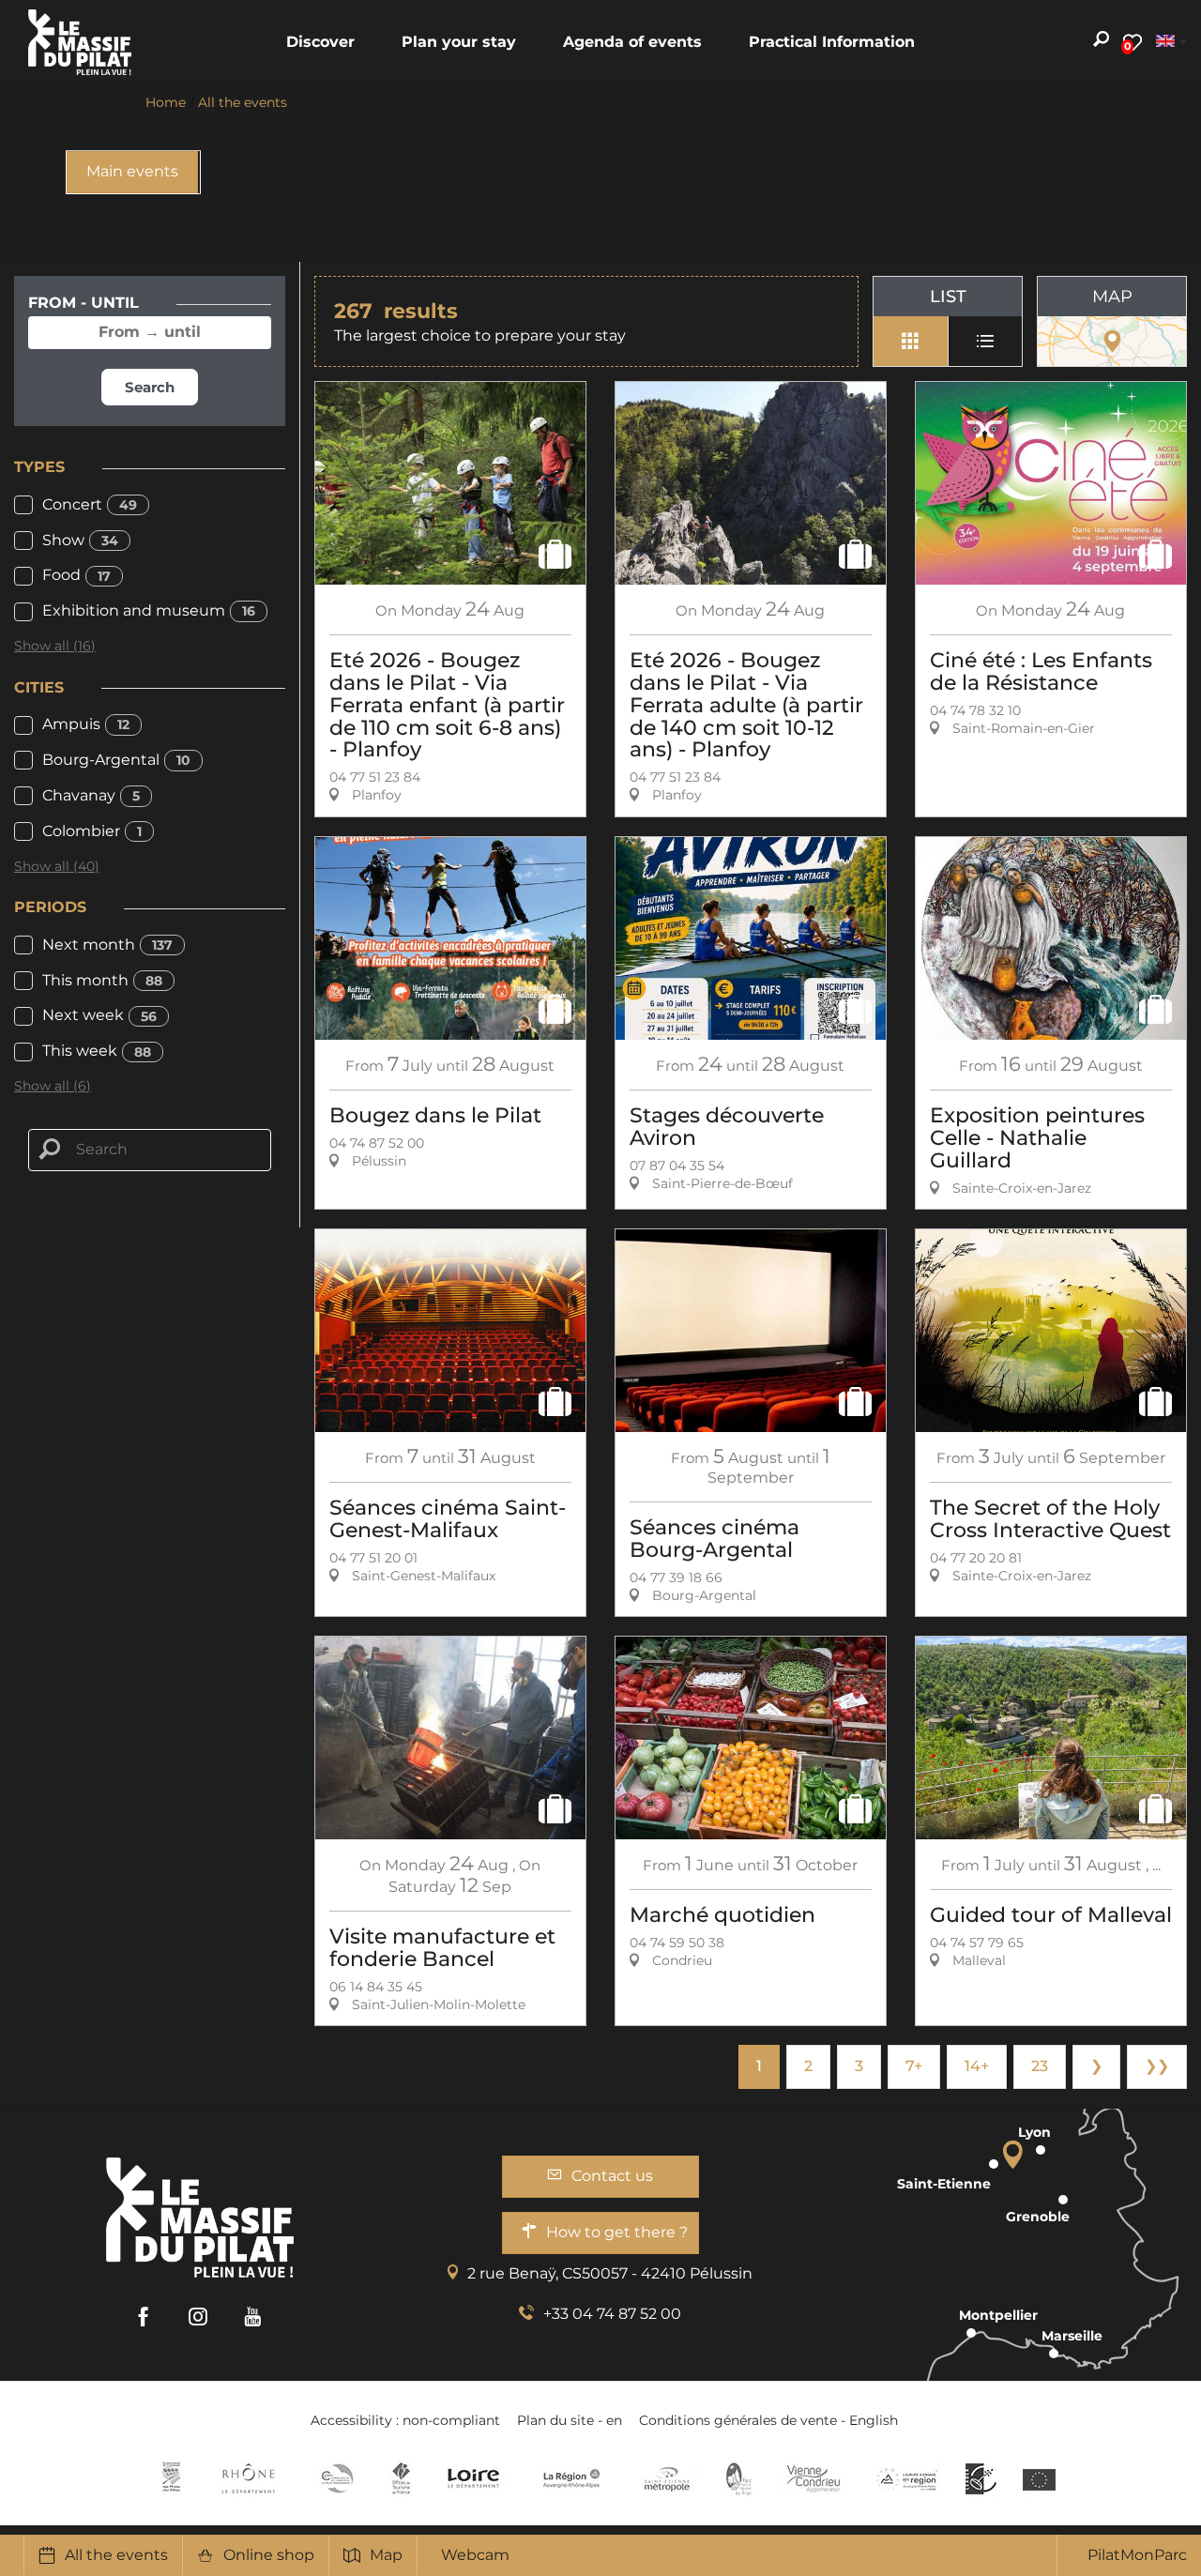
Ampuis (86, 724)
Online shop (269, 2555)
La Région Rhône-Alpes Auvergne (571, 2478)
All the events (116, 2555)
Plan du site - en (570, 2420)
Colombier (92, 831)
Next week (99, 1015)
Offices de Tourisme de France (401, 2478)
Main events (132, 171)
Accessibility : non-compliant (405, 2420)
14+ (977, 2066)
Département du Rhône (249, 2478)
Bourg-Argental (116, 760)
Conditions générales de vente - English (768, 2420)
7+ (914, 2066)
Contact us (612, 2176)
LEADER (981, 2478)
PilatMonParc (1137, 2555)
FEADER (907, 2478)
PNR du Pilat (740, 2478)
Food (76, 575)
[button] (320, 42)
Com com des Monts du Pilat (171, 2478)
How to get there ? (617, 2232)
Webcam (475, 2555)
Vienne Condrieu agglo (815, 2478)
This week (97, 1051)
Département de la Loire (473, 2478)
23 (1040, 2066)
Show (80, 540)
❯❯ (1157, 2066)
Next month (107, 945)
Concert (90, 504)
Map (386, 2555)
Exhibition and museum (149, 610)
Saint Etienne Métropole (667, 2478)
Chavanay (91, 795)
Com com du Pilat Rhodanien (335, 2478)
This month (102, 980)
